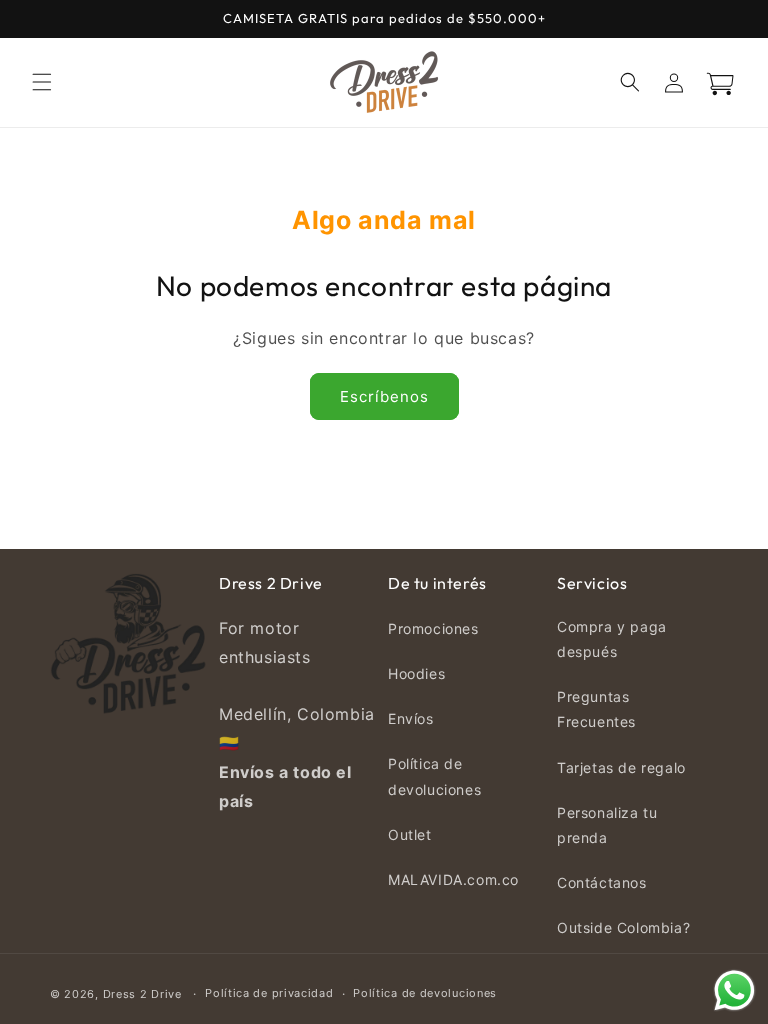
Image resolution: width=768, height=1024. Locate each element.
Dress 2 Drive (142, 994)
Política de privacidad (269, 993)
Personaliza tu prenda (607, 825)
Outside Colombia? (623, 927)
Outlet (410, 834)
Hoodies (416, 673)
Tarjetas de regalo (621, 767)
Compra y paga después (612, 639)
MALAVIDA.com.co (453, 879)
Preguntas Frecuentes (596, 709)
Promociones (433, 628)
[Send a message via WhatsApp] (734, 990)
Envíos (411, 718)
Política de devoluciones (434, 776)
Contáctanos (602, 882)
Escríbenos (384, 396)
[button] (42, 82)
